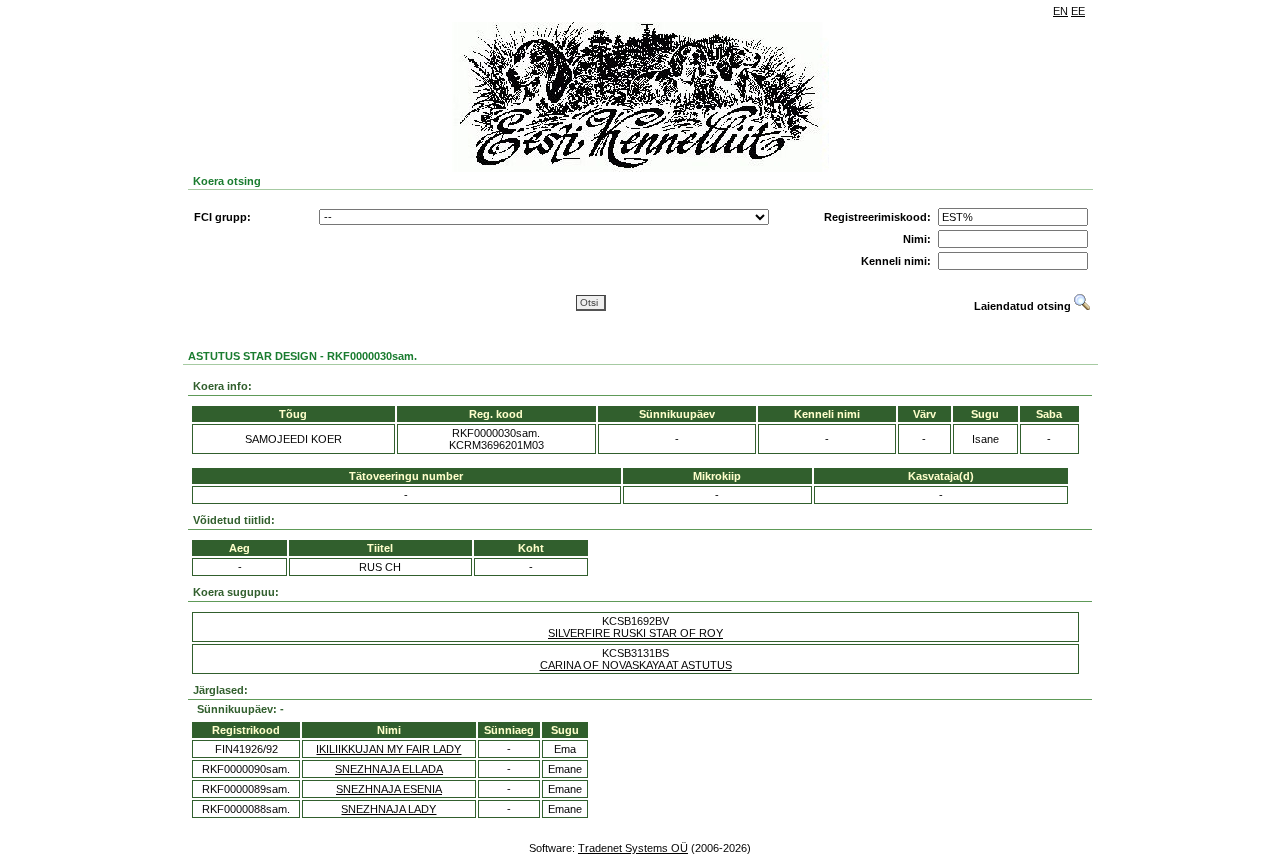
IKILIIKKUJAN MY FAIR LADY (388, 749)
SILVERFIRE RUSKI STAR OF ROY (635, 633)
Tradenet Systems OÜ (633, 848)
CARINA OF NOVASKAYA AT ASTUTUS (636, 665)
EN (1060, 11)
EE (1078, 11)
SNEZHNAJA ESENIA (389, 789)
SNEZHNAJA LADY (388, 809)
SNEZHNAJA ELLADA (389, 769)
